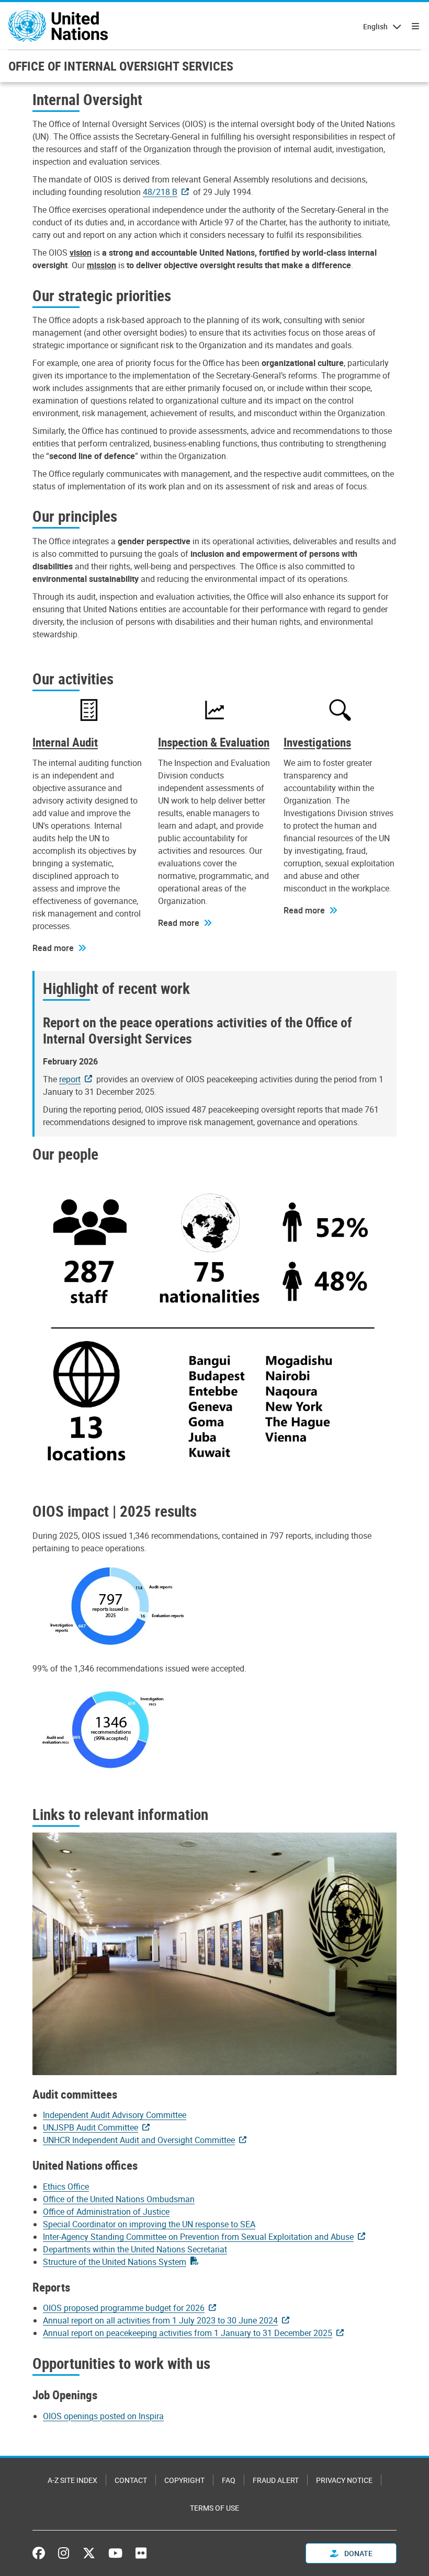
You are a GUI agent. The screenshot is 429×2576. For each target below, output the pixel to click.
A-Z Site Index (72, 2480)
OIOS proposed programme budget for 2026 (124, 2308)
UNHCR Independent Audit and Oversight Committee (139, 2140)
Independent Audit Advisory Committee (115, 2115)
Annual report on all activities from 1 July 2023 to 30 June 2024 (160, 2320)
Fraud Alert (276, 2480)
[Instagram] (64, 2553)
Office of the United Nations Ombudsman (119, 2199)
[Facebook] (41, 2553)
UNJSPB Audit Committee (91, 2127)
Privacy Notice (344, 2480)
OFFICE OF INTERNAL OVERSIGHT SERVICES (121, 66)
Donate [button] (358, 2553)
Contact (131, 2480)
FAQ (229, 2480)
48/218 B (160, 192)
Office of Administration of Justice (106, 2212)
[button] (59, 948)
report (70, 1079)
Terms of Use (214, 2508)
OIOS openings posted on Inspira (103, 2416)
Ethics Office (66, 2186)
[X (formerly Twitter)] (89, 2553)
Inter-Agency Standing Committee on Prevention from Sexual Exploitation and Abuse (198, 2237)
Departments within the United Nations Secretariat (135, 2249)
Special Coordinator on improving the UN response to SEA (149, 2224)
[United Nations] (58, 26)
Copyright (184, 2480)
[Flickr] (141, 2553)
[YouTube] (115, 2553)
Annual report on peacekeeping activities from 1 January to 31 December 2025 (188, 2333)
